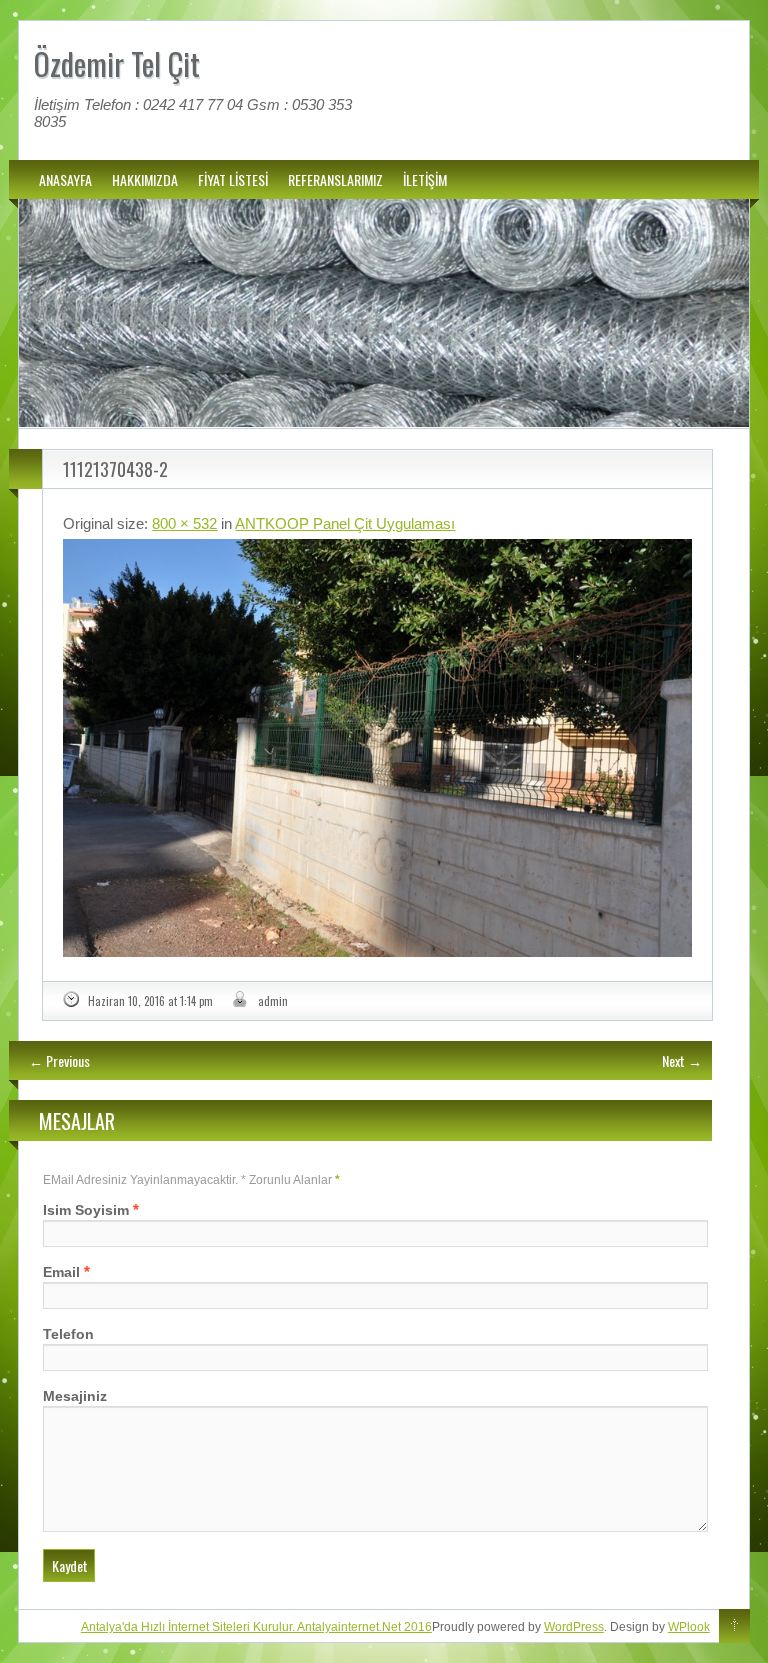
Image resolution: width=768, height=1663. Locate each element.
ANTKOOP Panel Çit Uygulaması (345, 523)
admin (273, 1001)
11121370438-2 (115, 469)
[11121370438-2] (377, 748)
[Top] (734, 1627)
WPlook (689, 1627)
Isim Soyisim (86, 1210)
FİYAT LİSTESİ (233, 179)
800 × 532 (184, 523)
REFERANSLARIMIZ (335, 179)
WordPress (574, 1627)
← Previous (59, 1060)
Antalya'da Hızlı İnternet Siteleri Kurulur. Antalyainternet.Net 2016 (256, 1627)
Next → (682, 1060)
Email (61, 1272)
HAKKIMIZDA (145, 179)
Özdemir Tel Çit (117, 63)
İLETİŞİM (425, 179)
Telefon (68, 1334)
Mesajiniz (75, 1396)
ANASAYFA (65, 179)
